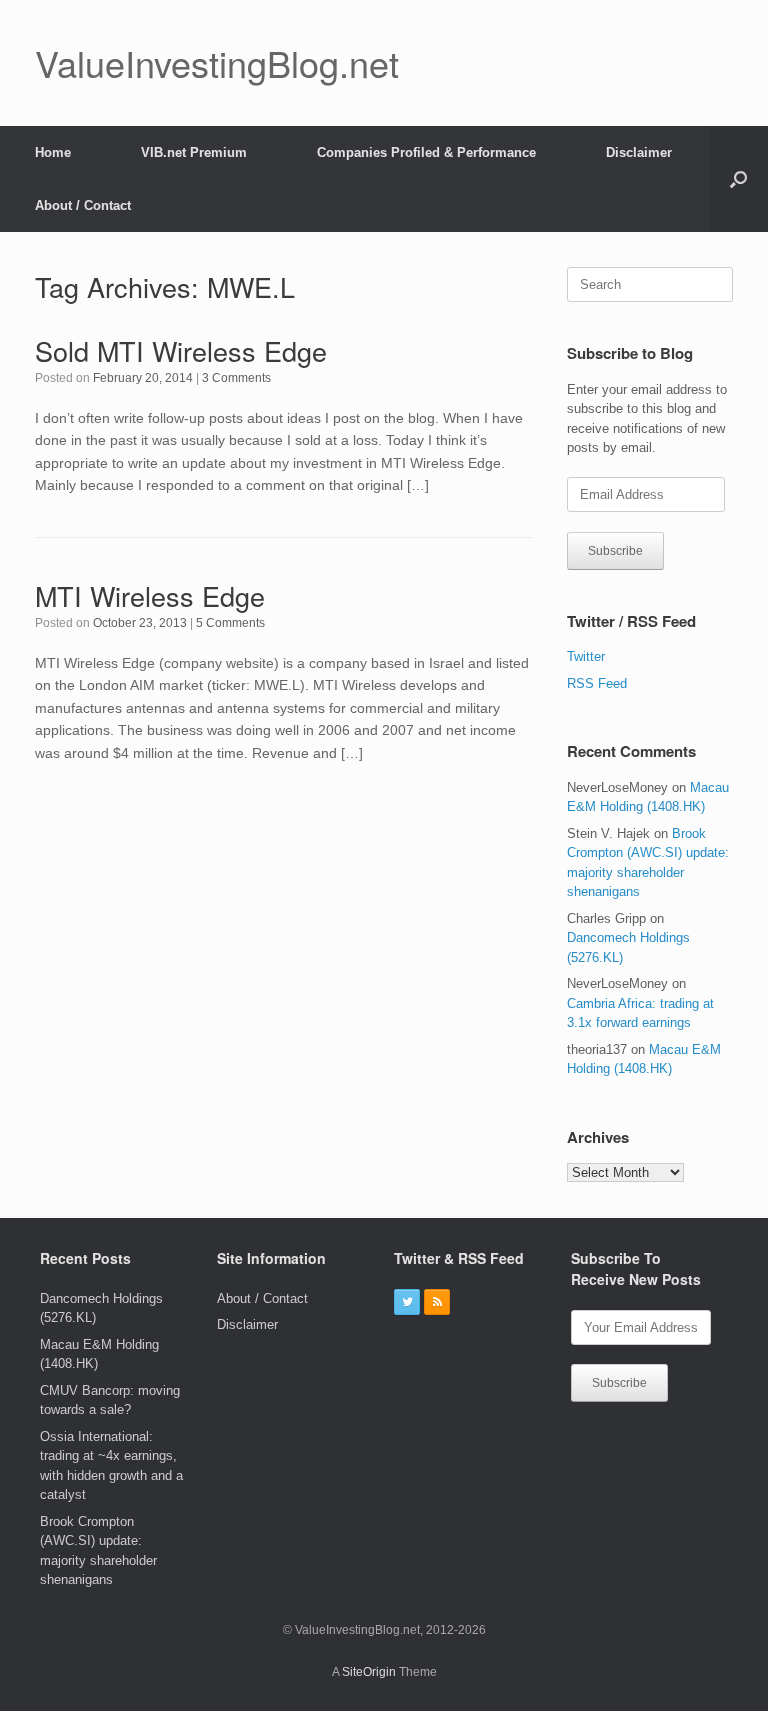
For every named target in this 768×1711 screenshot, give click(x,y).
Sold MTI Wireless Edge (181, 350)
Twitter (586, 656)
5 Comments (230, 623)
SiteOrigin (369, 1672)
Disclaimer (639, 152)
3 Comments (236, 378)
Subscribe (615, 551)
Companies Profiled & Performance (426, 152)
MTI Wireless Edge (150, 595)
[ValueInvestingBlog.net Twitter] (407, 1302)
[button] (738, 179)
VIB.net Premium (194, 152)
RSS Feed (597, 683)
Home (53, 152)
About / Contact (83, 205)
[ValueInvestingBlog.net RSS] (437, 1302)
